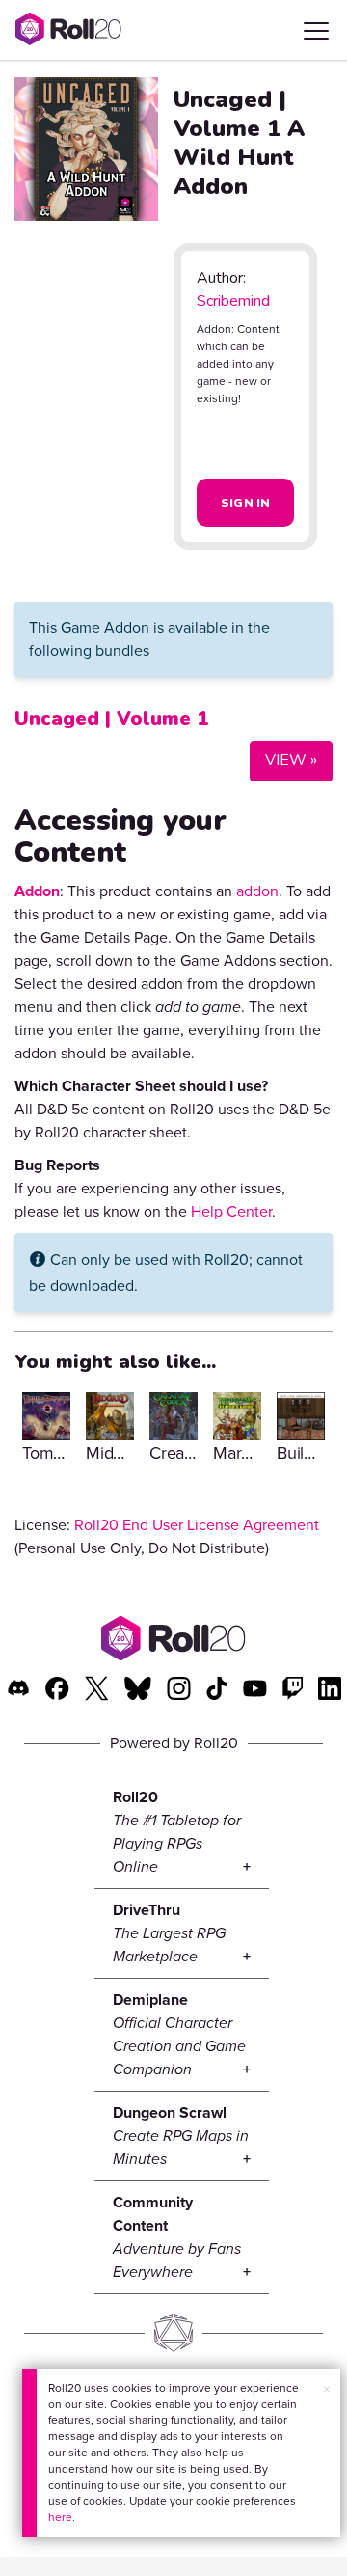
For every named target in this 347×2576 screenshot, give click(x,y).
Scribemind (233, 301)
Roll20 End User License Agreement (197, 1525)
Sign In (246, 503)
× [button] (327, 2389)
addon (257, 891)
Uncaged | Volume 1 (111, 718)
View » (283, 760)
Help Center (231, 1211)
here (60, 2517)
